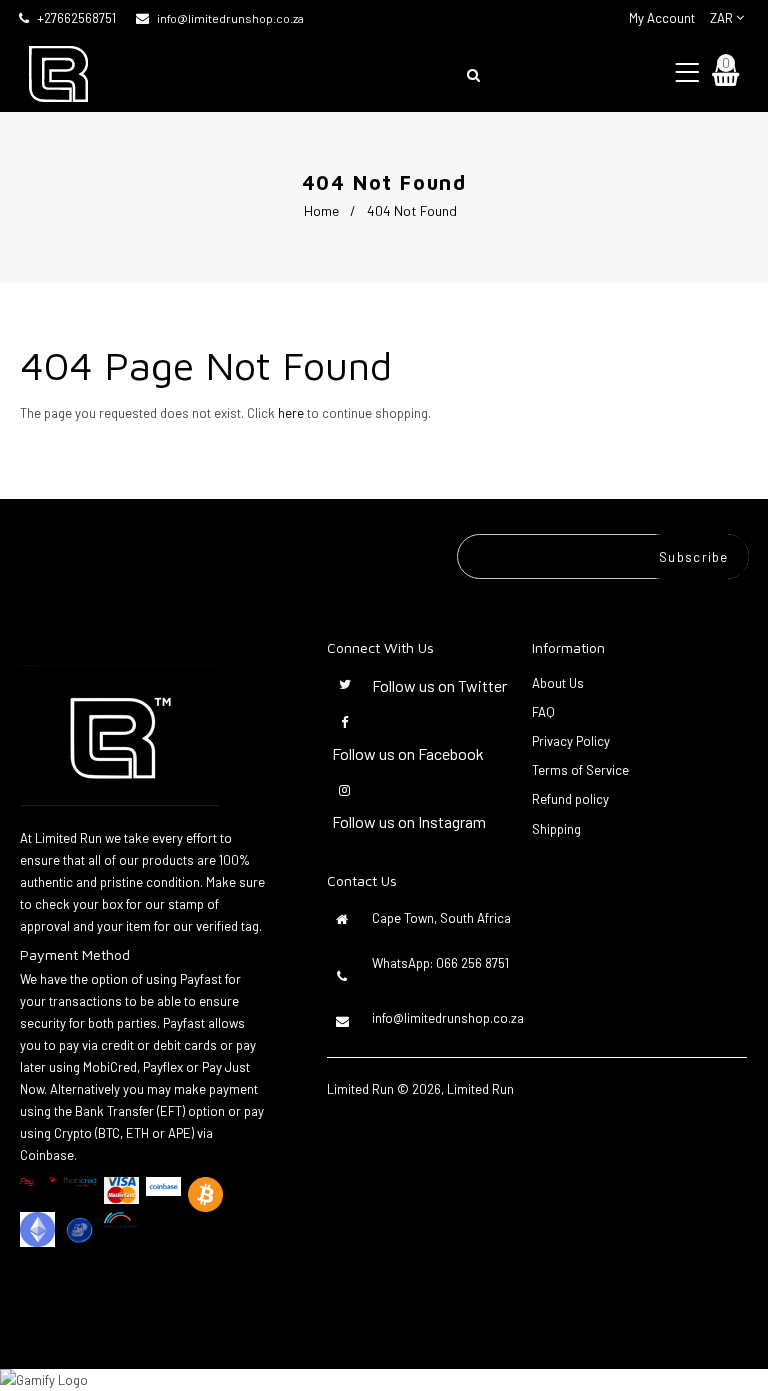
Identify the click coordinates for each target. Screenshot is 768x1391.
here (291, 413)
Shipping (556, 829)
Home (321, 210)
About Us (558, 683)
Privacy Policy (571, 741)
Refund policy (570, 799)
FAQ (543, 712)
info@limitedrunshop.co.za (230, 18)
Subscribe (694, 557)
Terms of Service (580, 770)
